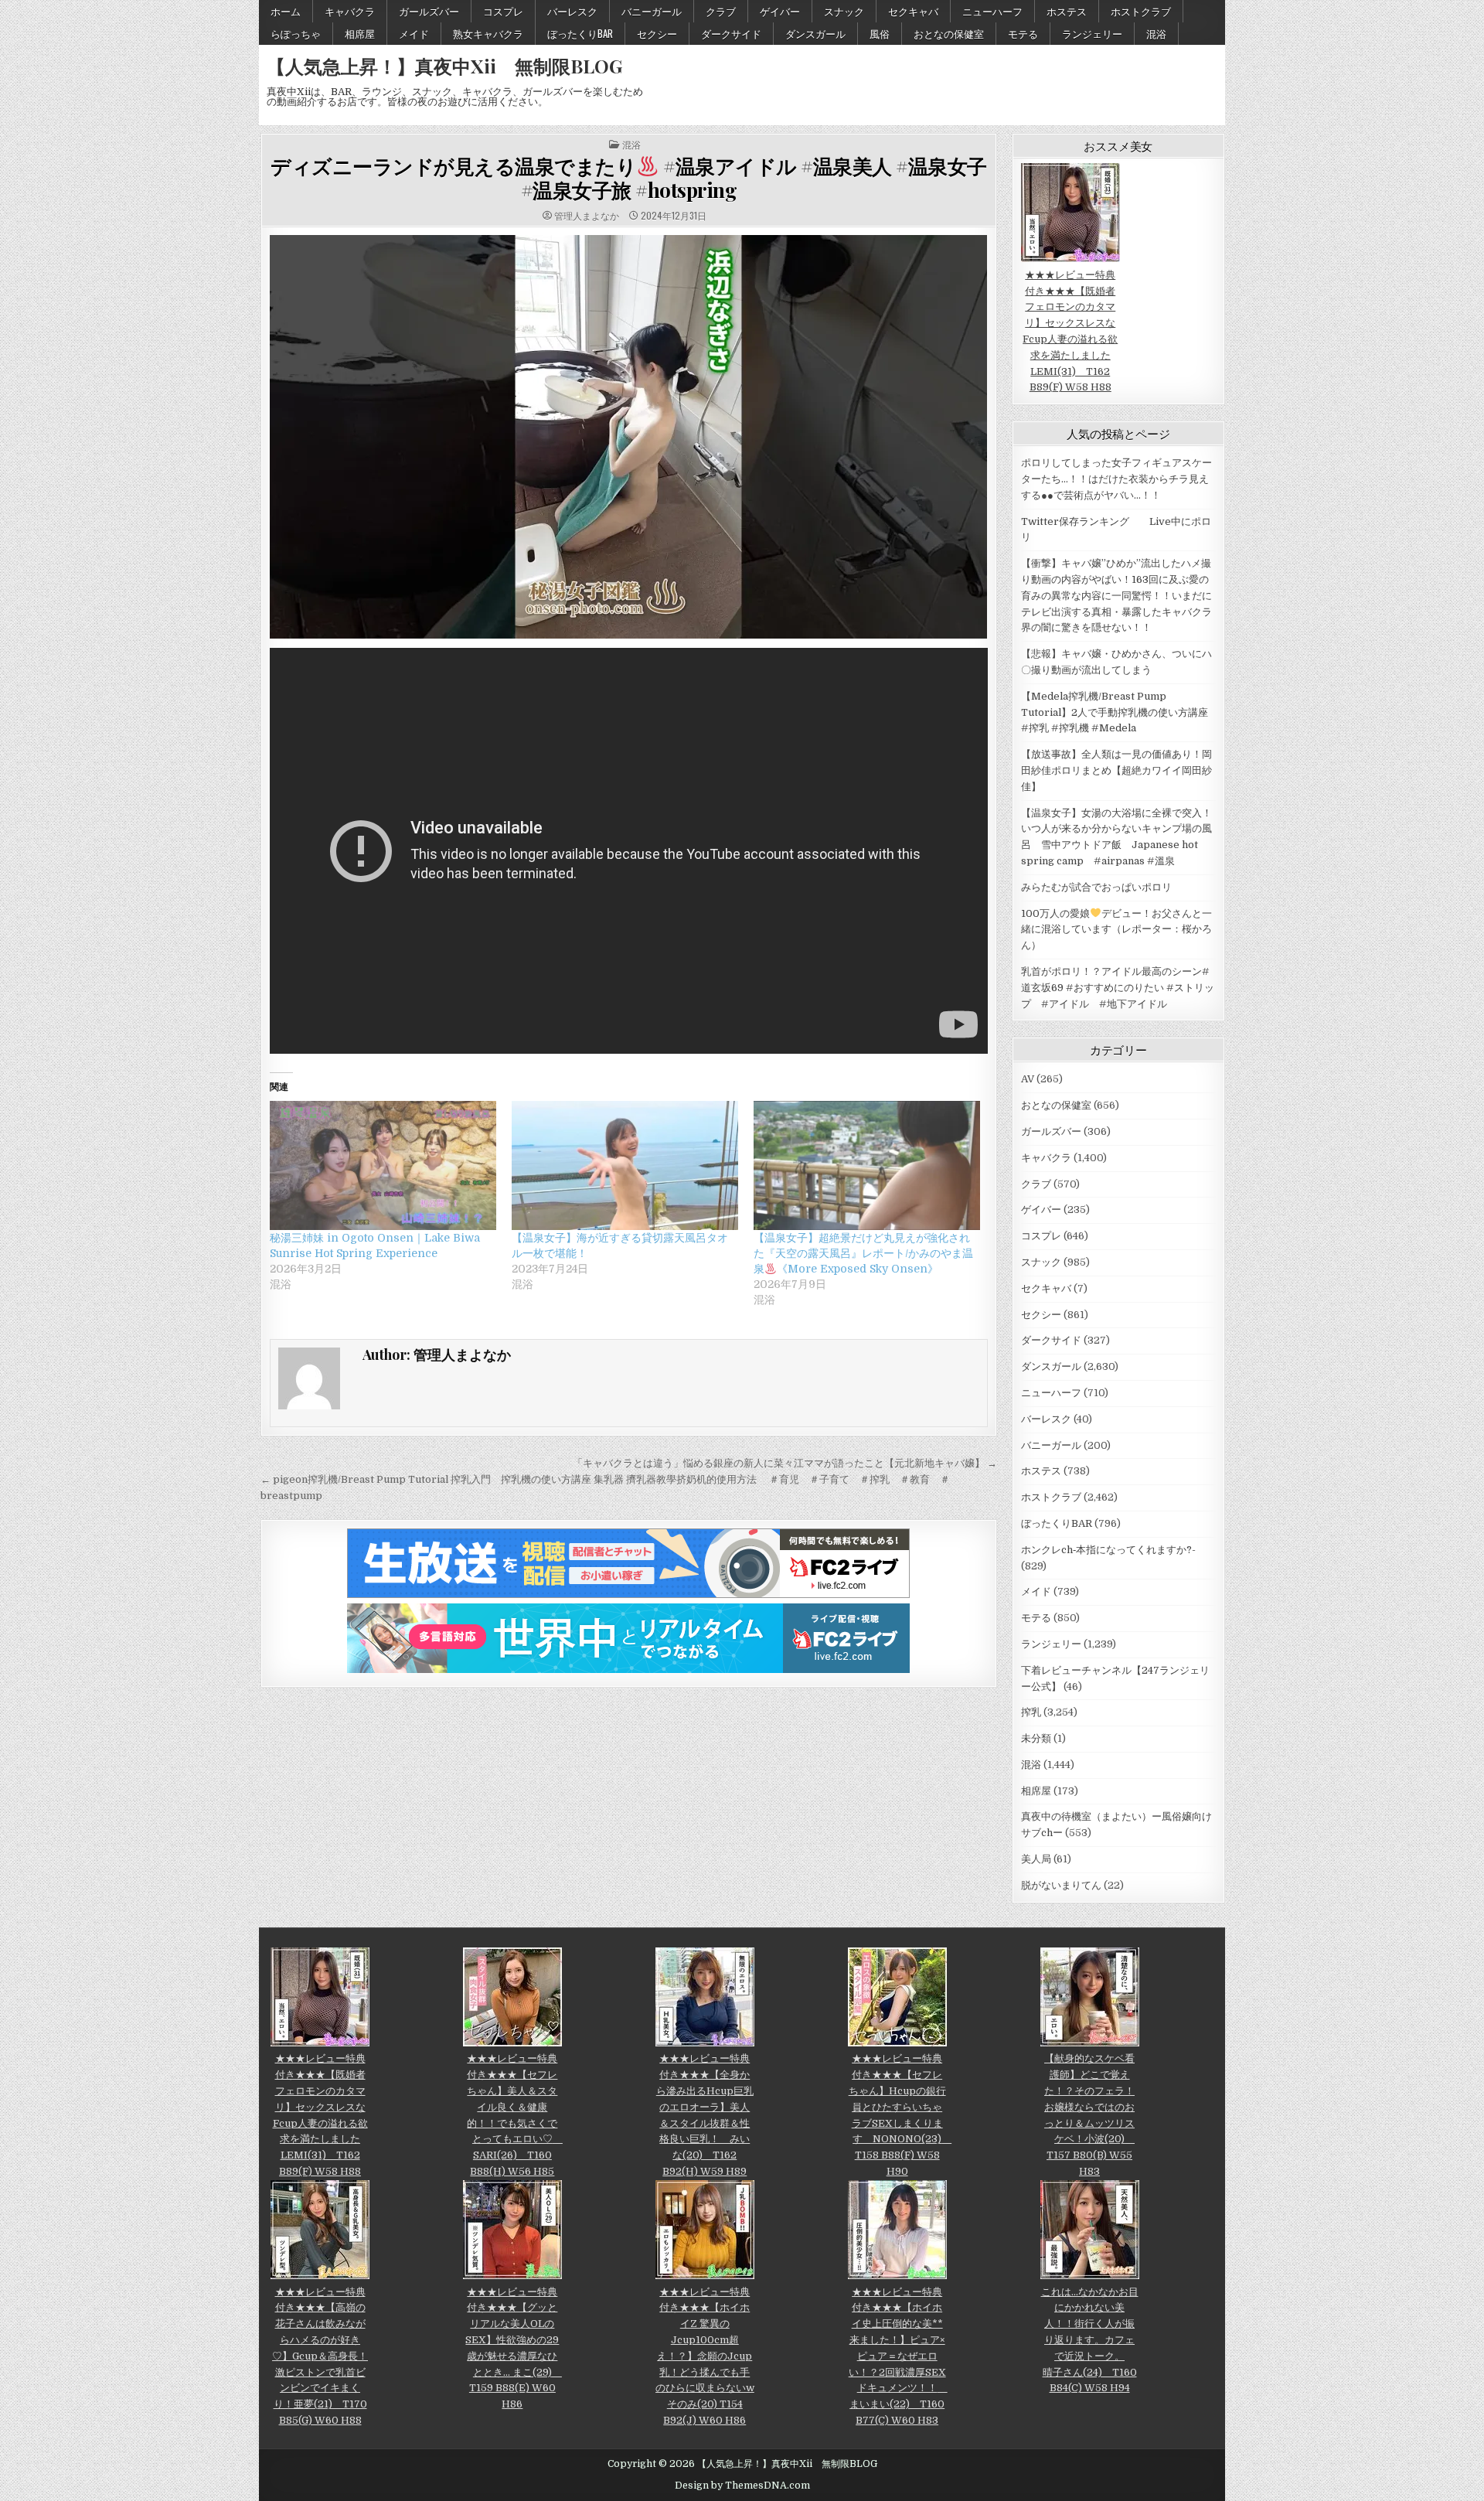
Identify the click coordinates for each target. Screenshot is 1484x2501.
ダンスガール (815, 33)
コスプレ (503, 11)
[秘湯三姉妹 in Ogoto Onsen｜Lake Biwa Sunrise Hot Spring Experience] (383, 1165)
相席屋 (360, 33)
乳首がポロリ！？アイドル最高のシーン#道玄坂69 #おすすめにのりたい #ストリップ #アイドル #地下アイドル (1118, 988)
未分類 (1036, 1738)
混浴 (1156, 33)
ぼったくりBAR (580, 33)
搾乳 (1031, 1712)
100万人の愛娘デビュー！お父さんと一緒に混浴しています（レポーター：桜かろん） (1116, 930)
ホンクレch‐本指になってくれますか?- (1108, 1550)
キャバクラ (350, 11)
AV (1028, 1079)
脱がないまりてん (1061, 1885)
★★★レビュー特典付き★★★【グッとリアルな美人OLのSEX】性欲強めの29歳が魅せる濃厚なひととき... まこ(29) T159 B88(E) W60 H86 (514, 2348)
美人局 (1036, 1859)
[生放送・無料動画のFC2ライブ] (628, 1595)
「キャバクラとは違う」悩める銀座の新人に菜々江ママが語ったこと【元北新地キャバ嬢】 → (785, 1463)
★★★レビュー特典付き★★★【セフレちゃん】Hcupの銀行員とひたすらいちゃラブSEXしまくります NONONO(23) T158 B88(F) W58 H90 (900, 2115)
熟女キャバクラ (488, 33)
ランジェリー (1092, 33)
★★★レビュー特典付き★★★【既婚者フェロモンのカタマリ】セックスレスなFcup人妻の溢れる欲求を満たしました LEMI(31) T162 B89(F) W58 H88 (1070, 331)
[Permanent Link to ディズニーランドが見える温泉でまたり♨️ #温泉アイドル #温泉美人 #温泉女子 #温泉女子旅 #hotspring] (629, 437)
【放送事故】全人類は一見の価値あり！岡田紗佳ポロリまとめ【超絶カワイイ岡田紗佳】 (1116, 770)
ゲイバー (780, 11)
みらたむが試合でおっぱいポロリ (1096, 887)
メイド (414, 33)
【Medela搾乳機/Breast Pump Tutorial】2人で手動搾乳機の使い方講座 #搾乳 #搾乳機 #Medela (1115, 712)
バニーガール (652, 11)
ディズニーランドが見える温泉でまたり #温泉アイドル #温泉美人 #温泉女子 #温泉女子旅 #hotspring (629, 178)
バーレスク (572, 11)
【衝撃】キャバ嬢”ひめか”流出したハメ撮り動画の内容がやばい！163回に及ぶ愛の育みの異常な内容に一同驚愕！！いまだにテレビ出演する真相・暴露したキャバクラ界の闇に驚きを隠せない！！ (1116, 595)
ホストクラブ (1141, 11)
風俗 (880, 33)
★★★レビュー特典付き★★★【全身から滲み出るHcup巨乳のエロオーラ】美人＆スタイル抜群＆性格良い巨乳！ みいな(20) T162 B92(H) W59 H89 (705, 2115)
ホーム (286, 11)
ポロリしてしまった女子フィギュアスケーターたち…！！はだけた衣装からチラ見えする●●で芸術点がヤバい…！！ (1116, 479)
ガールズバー (429, 11)
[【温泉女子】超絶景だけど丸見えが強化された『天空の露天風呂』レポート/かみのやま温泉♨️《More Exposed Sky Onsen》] (867, 1165)
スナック (844, 11)
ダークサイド (731, 33)
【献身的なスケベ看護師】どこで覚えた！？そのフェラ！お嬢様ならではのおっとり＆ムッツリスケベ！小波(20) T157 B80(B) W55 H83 (1089, 2115)
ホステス (1067, 11)
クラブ (721, 11)
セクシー (657, 33)
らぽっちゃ (296, 33)
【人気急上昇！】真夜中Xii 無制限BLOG (444, 66)
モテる (1023, 33)
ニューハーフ (992, 11)
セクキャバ (913, 11)
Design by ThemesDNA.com (742, 2486)
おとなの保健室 (949, 33)
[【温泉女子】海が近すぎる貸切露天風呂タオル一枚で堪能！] (625, 1165)
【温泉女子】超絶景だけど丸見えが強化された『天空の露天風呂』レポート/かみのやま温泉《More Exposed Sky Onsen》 (863, 1253)
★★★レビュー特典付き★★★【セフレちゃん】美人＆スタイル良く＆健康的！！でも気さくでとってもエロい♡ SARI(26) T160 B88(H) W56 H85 (515, 2115)
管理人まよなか (587, 216)
